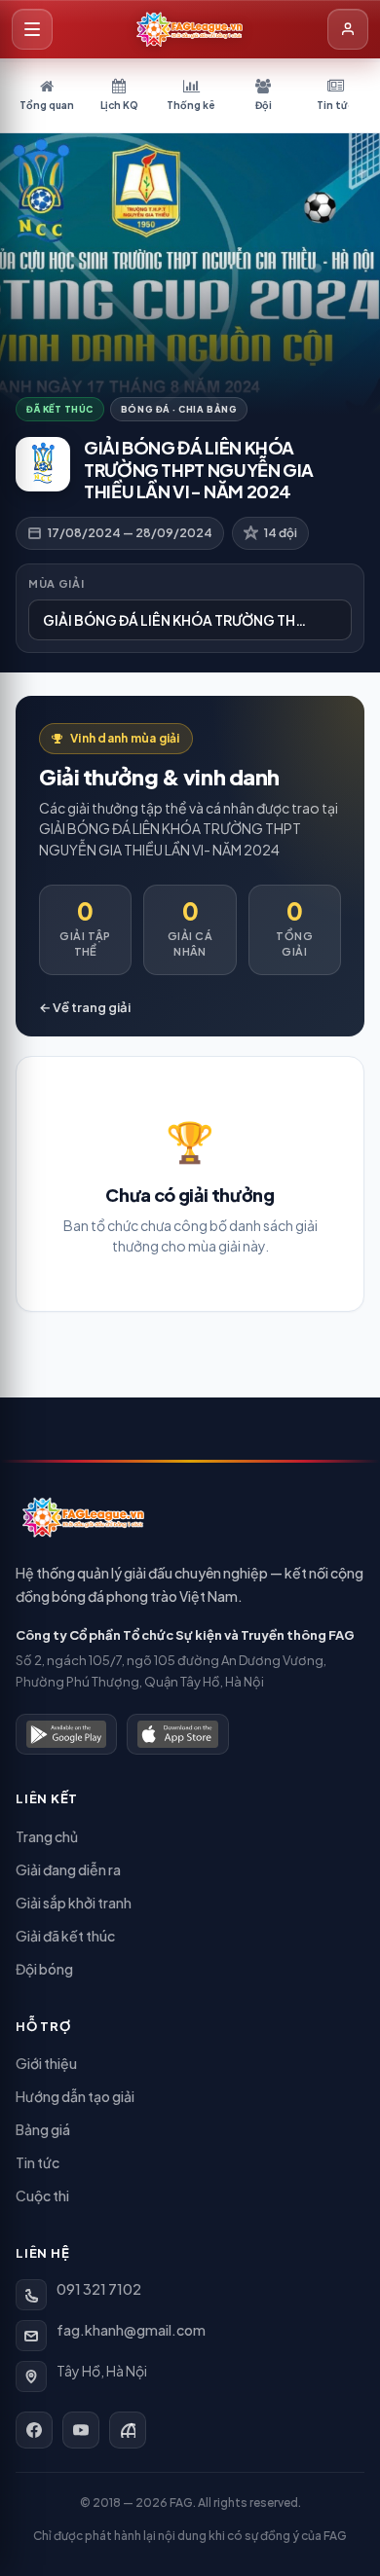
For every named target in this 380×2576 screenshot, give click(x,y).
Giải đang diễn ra (68, 1869)
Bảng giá (43, 2129)
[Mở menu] (32, 29)
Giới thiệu (46, 2063)
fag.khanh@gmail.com (131, 2330)
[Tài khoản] (348, 29)
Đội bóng (44, 1969)
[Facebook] (34, 2430)
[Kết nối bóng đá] (128, 2430)
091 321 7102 (99, 2289)
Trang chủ (47, 1836)
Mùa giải (56, 583)
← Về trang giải (85, 1007)
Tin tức (38, 2162)
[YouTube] (81, 2430)
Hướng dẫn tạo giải (75, 2096)
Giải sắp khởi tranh (74, 1903)
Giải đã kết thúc (65, 1936)
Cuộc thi (42, 2195)
